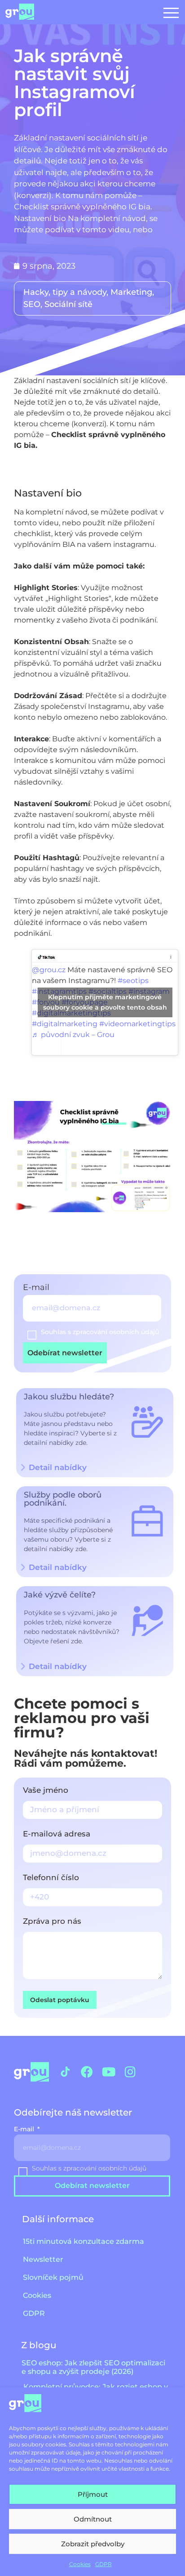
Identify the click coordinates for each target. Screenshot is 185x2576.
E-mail (37, 1288)
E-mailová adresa (57, 1834)
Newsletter (43, 2259)
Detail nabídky (58, 1567)
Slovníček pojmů (53, 2277)
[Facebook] (87, 2072)
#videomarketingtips (137, 1024)
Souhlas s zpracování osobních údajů (100, 1332)
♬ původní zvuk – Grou (73, 1035)
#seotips (133, 981)
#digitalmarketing (65, 1024)
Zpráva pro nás (52, 1922)
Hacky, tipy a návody (65, 292)
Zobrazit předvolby (93, 2544)
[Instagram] (130, 2072)
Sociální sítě (68, 304)
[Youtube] (108, 2072)
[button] (171, 12)
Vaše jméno (46, 1791)
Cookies (80, 2564)
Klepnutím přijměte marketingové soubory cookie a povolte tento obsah (105, 1002)
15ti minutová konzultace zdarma (84, 2241)
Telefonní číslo (51, 1878)
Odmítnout (93, 2519)
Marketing (131, 292)
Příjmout (93, 2494)
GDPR (104, 2564)
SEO (32, 304)
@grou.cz (49, 970)
